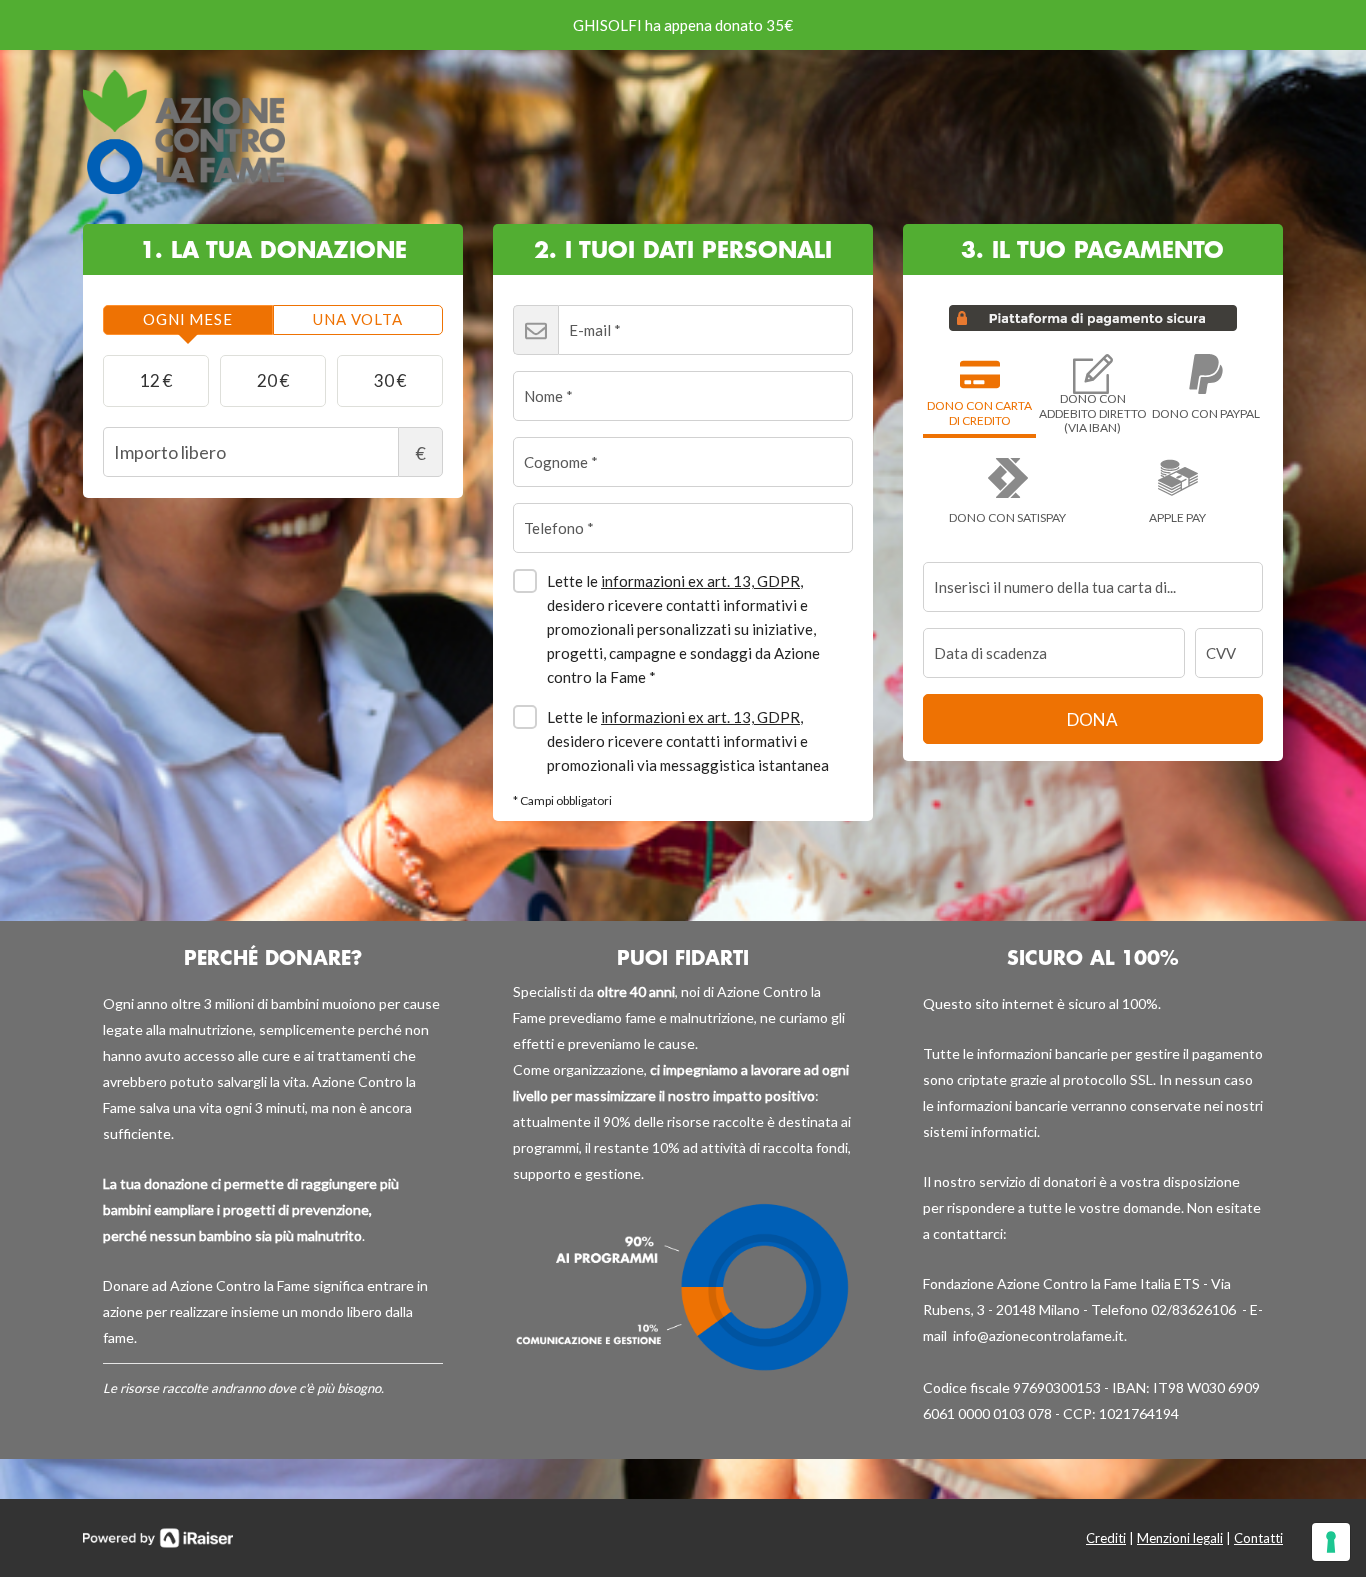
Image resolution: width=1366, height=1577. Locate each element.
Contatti (1258, 1538)
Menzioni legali (1180, 1538)
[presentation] (188, 320)
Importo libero (420, 453)
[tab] (188, 320)
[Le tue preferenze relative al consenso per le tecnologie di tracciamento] (1331, 1542)
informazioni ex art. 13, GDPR (700, 581)
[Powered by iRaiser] (158, 1538)
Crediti (1106, 1538)
